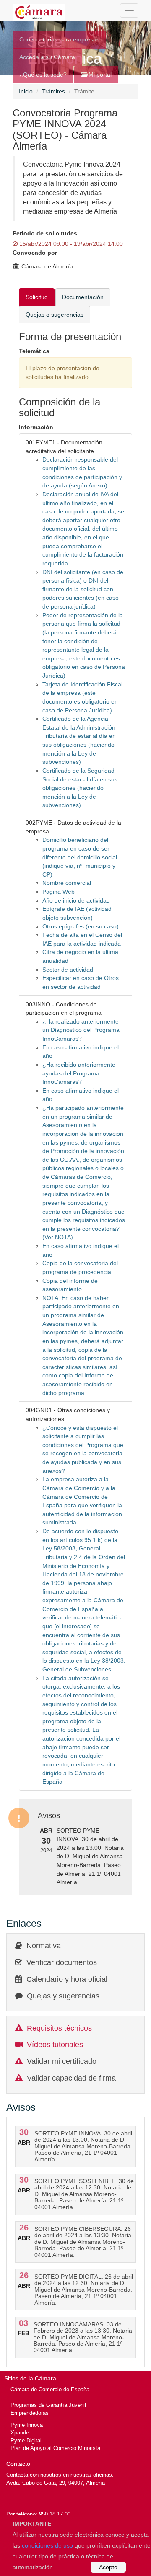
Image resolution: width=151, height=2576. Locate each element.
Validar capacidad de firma (71, 2078)
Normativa (44, 1946)
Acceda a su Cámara (47, 57)
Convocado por (35, 253)
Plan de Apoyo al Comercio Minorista (55, 2448)
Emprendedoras (30, 2413)
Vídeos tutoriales (55, 2045)
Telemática (34, 351)
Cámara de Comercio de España (50, 2389)
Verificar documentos (62, 1962)
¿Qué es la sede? (43, 75)
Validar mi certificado (62, 2061)
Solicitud (37, 297)
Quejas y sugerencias (63, 1996)
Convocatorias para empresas (59, 39)
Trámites (53, 91)
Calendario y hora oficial (67, 1979)
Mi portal (99, 75)
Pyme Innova (27, 2425)
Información (36, 427)
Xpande (20, 2433)
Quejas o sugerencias (55, 315)
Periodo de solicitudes (45, 233)
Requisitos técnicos (59, 2028)
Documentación (83, 297)
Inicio (26, 91)
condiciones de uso (47, 2545)
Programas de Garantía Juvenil (48, 2405)
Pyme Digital (26, 2441)
